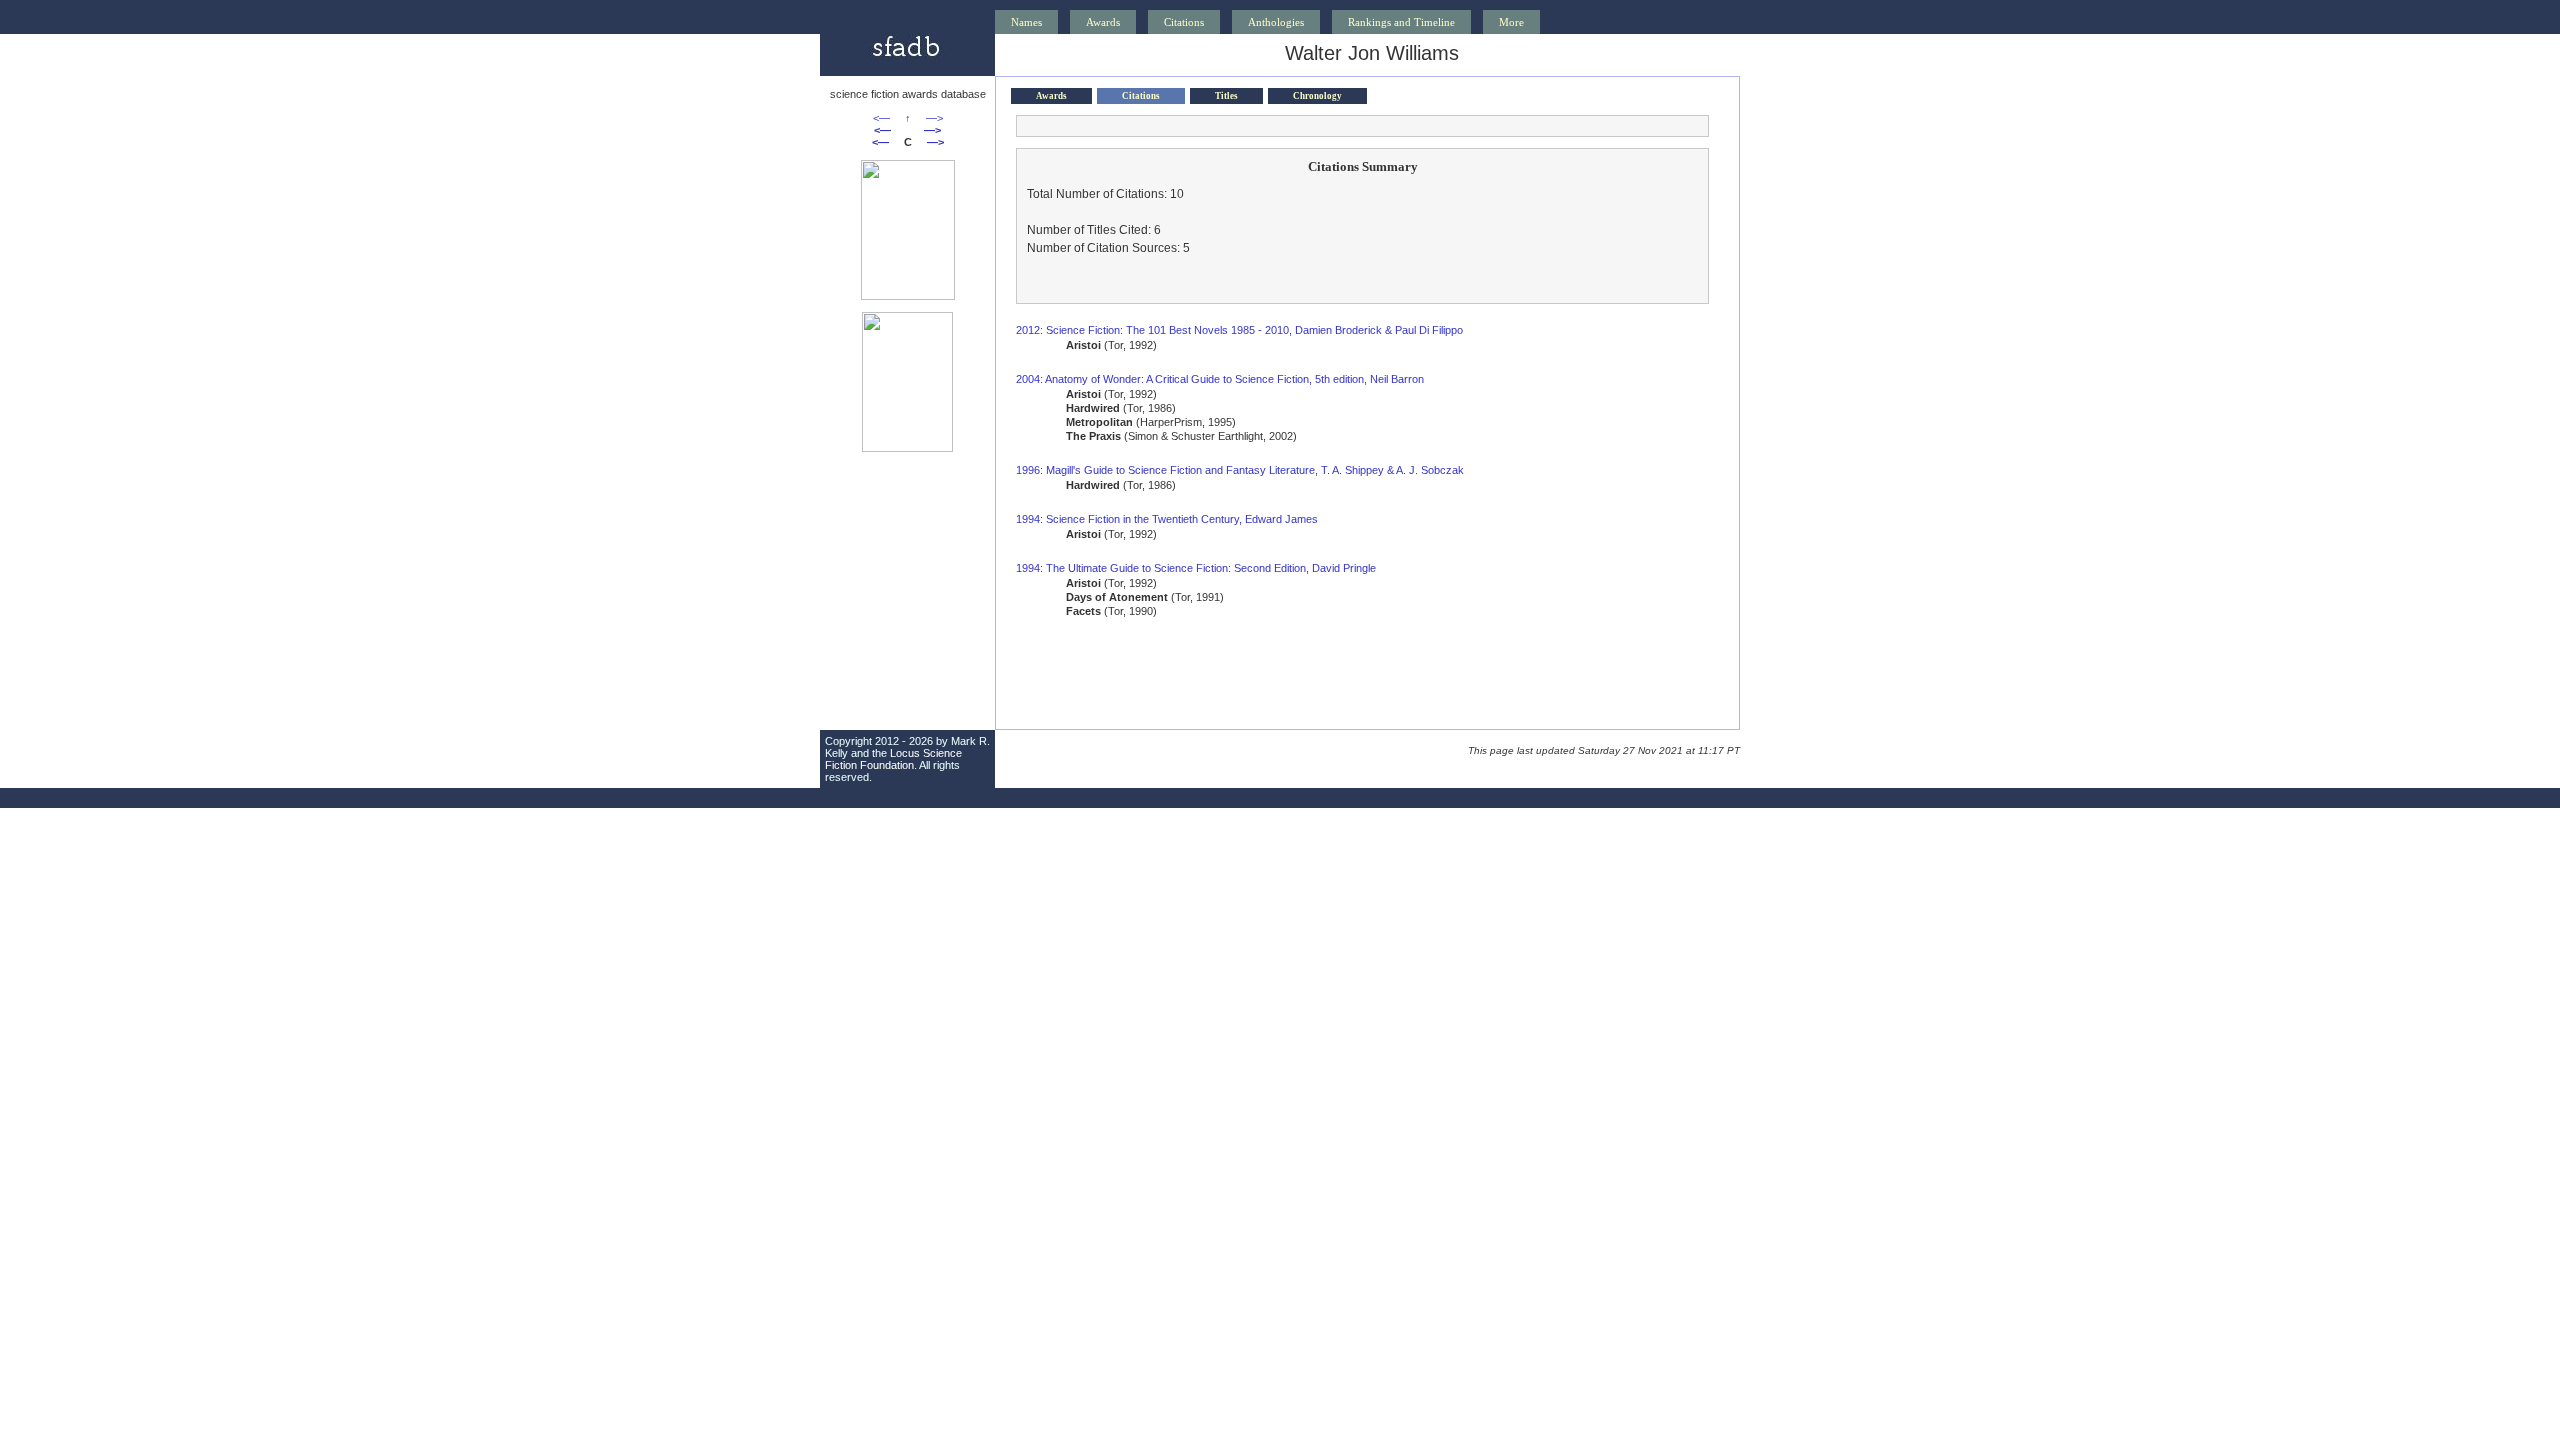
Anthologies (1276, 22)
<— (881, 118)
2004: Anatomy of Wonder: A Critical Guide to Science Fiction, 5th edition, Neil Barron (1220, 379)
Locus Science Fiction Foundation (893, 759)
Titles (1226, 96)
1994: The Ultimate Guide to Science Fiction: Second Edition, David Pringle (1196, 568)
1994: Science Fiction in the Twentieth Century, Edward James (1167, 519)
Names (1026, 22)
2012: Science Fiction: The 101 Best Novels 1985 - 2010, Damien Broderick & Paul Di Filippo (1239, 330)
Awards (1103, 22)
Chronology (1317, 96)
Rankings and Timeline (1401, 22)
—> (934, 118)
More (1511, 22)
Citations (1184, 22)
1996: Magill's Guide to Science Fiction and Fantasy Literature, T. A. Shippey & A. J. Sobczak (1240, 470)
